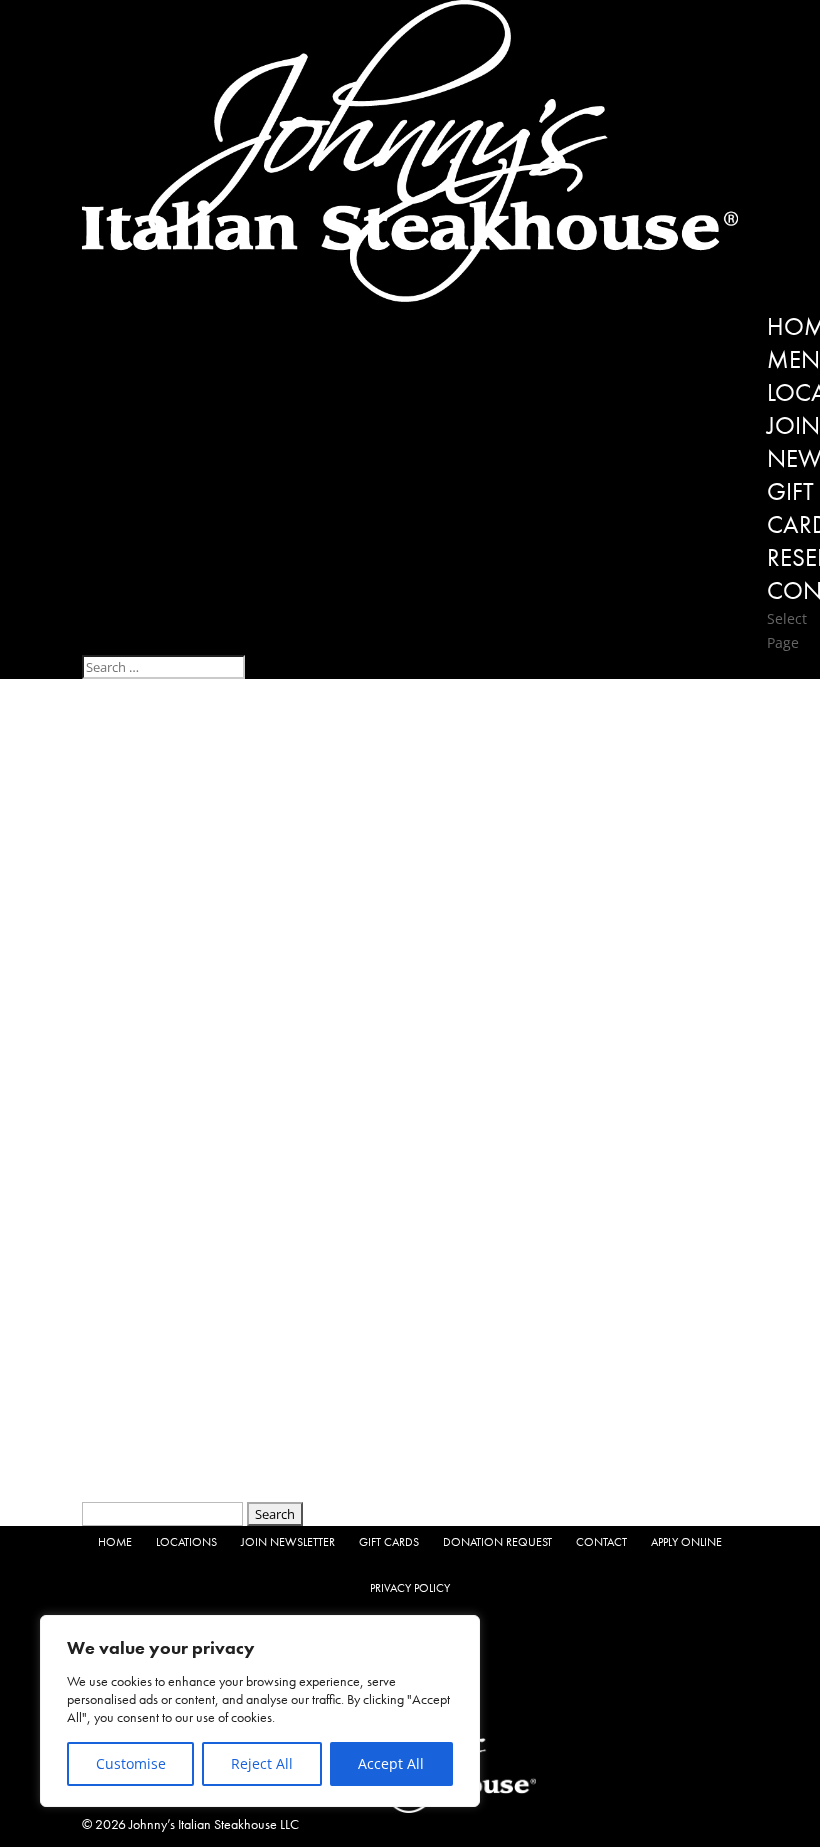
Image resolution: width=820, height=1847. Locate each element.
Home (115, 1542)
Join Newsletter (288, 1542)
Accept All (391, 1763)
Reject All (262, 1763)
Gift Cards (389, 1542)
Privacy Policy (410, 1588)
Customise (131, 1763)
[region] (260, 1711)
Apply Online (686, 1542)
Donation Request (497, 1542)
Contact (601, 1542)
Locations (186, 1542)
